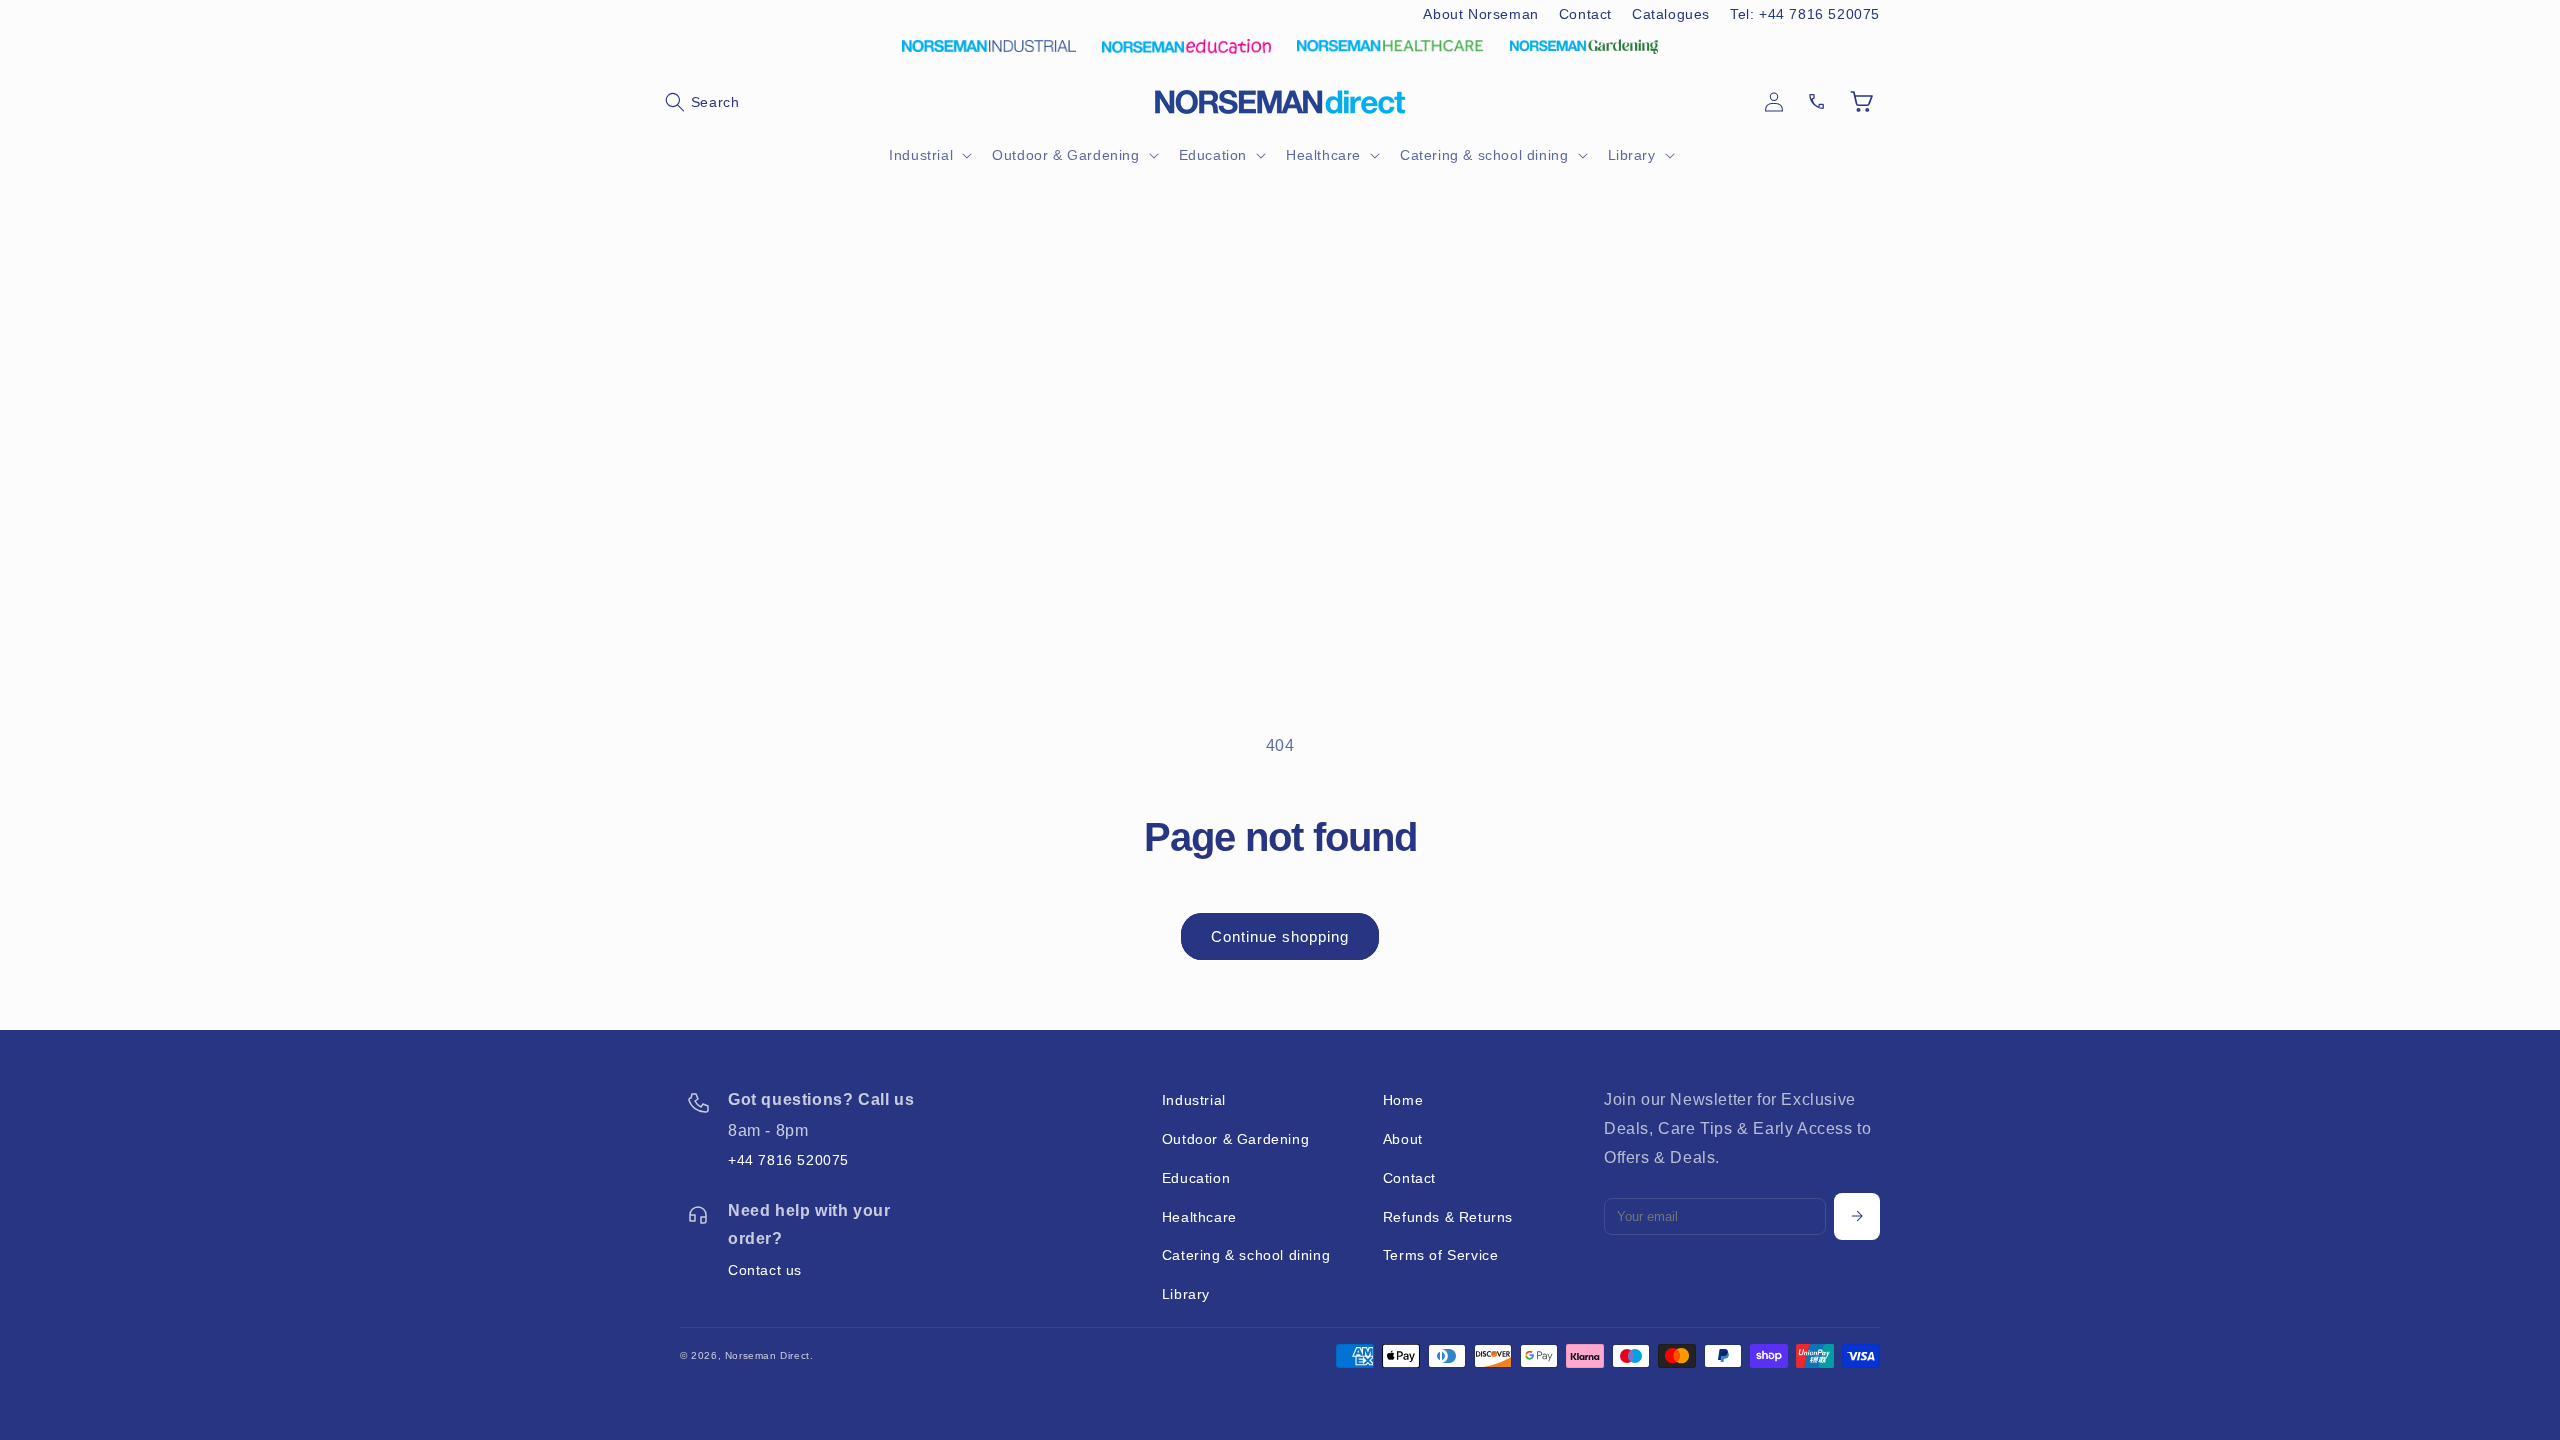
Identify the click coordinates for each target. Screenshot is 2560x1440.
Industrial (1194, 1100)
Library (1186, 1294)
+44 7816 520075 (788, 1160)
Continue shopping (1280, 936)
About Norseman (1480, 14)
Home (1403, 1100)
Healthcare (1199, 1217)
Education (1196, 1178)
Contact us (765, 1270)
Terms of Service (1441, 1255)
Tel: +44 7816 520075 (1805, 14)
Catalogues (1671, 14)
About (1403, 1139)
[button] (702, 102)
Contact (1585, 14)
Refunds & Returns (1448, 1217)
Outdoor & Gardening (1235, 1139)
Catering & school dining (1246, 1255)
